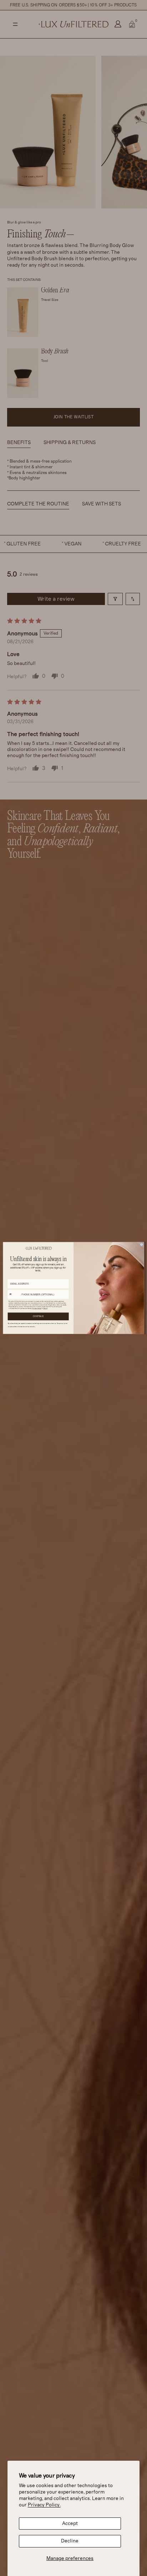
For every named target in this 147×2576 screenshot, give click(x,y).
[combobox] (14, 1295)
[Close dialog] (141, 1244)
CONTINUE (38, 1316)
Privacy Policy (37, 1309)
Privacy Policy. (44, 2505)
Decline (70, 2541)
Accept (70, 2524)
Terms (45, 1309)
